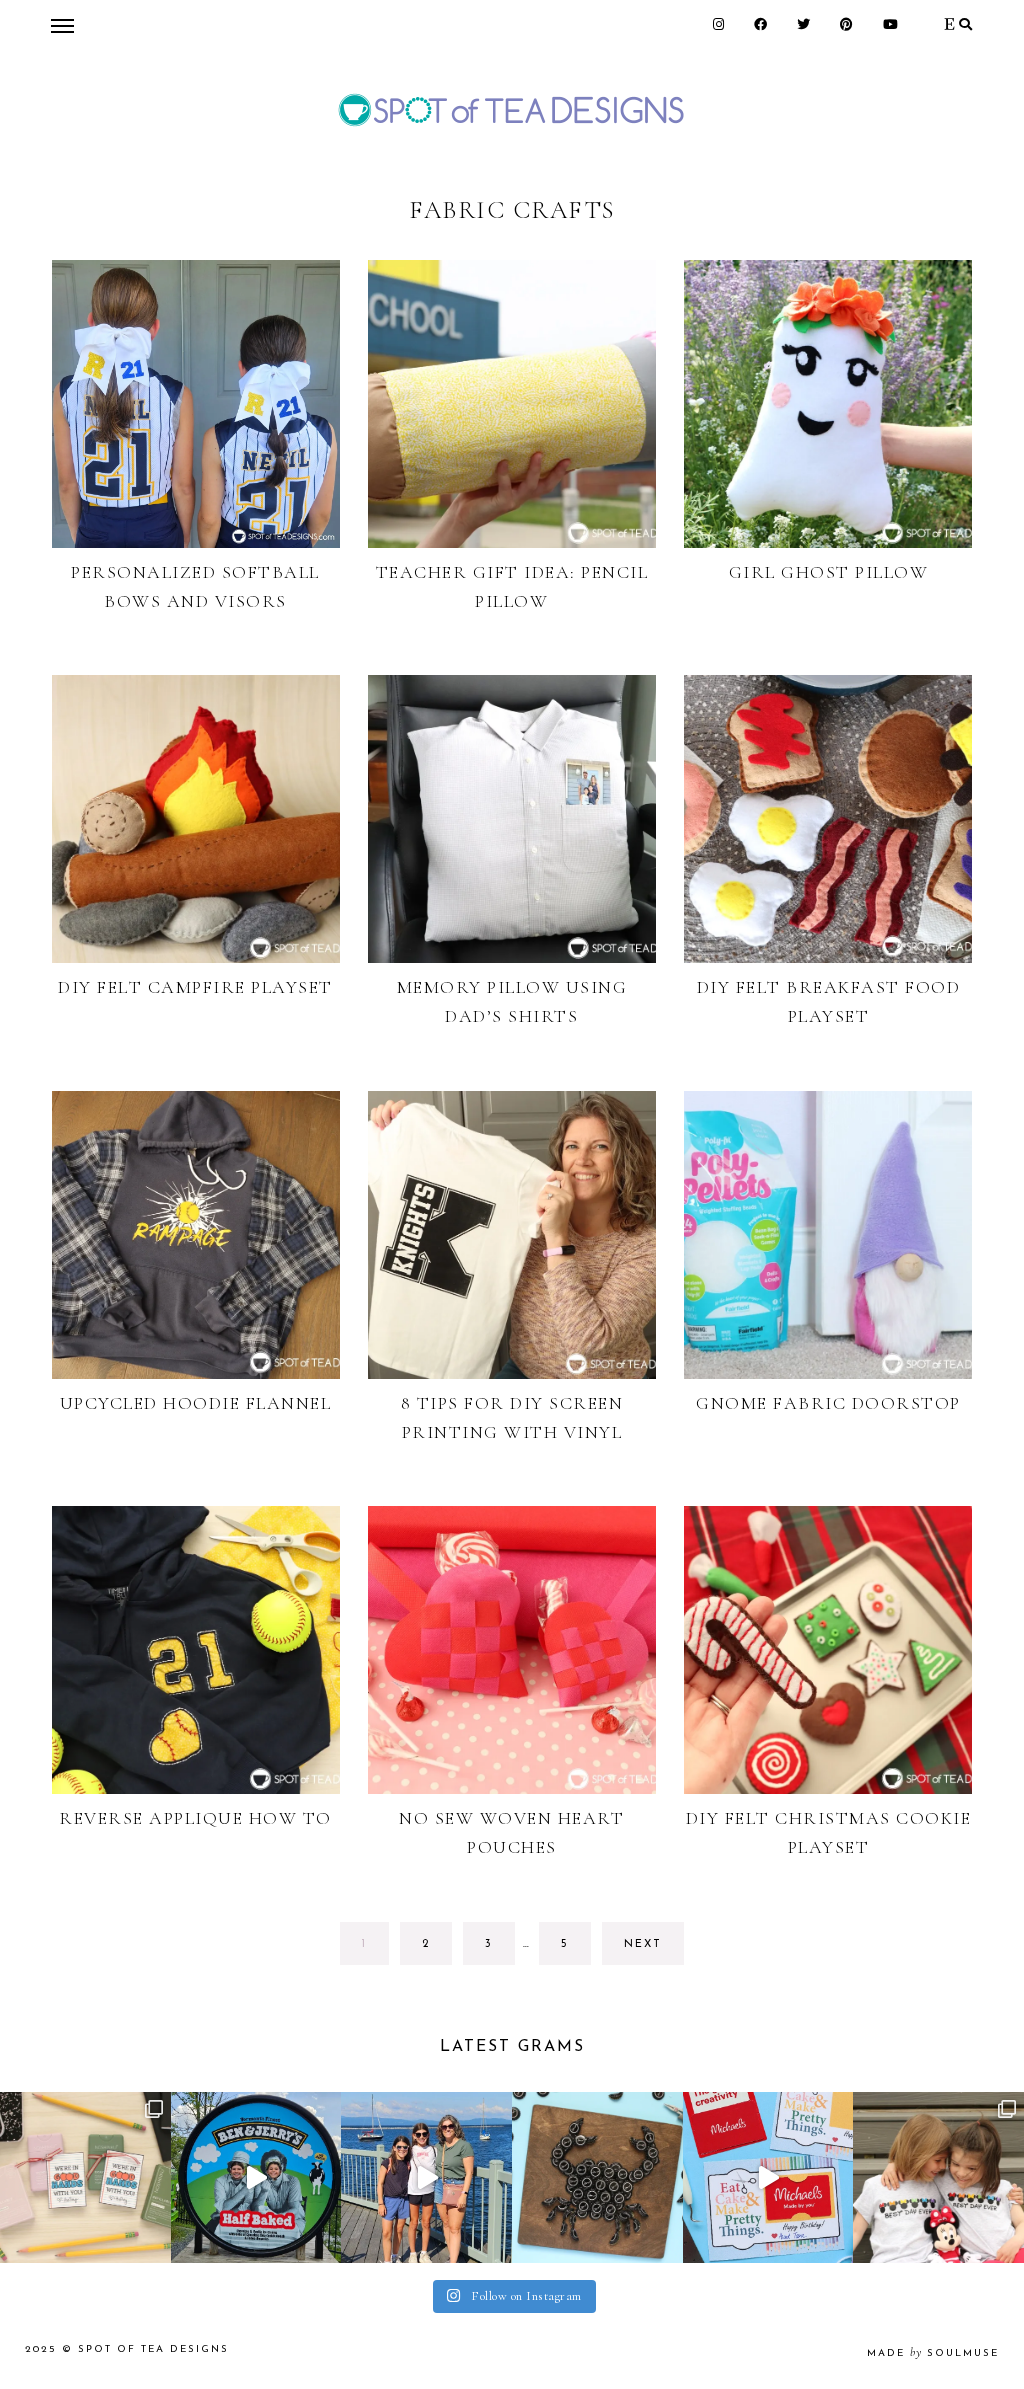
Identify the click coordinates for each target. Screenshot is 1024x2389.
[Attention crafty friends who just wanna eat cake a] (768, 2177)
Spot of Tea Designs (153, 2349)
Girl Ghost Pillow (829, 572)
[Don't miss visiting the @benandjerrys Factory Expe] (256, 2177)
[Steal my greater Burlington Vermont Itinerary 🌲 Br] (426, 2177)
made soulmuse (933, 2353)
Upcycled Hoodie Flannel (196, 1403)
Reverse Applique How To (195, 1818)
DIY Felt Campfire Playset (195, 987)
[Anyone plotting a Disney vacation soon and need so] (938, 2177)
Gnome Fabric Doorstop (828, 1403)
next (643, 1944)
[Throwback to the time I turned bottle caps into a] (597, 2177)
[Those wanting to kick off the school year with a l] (85, 2177)
